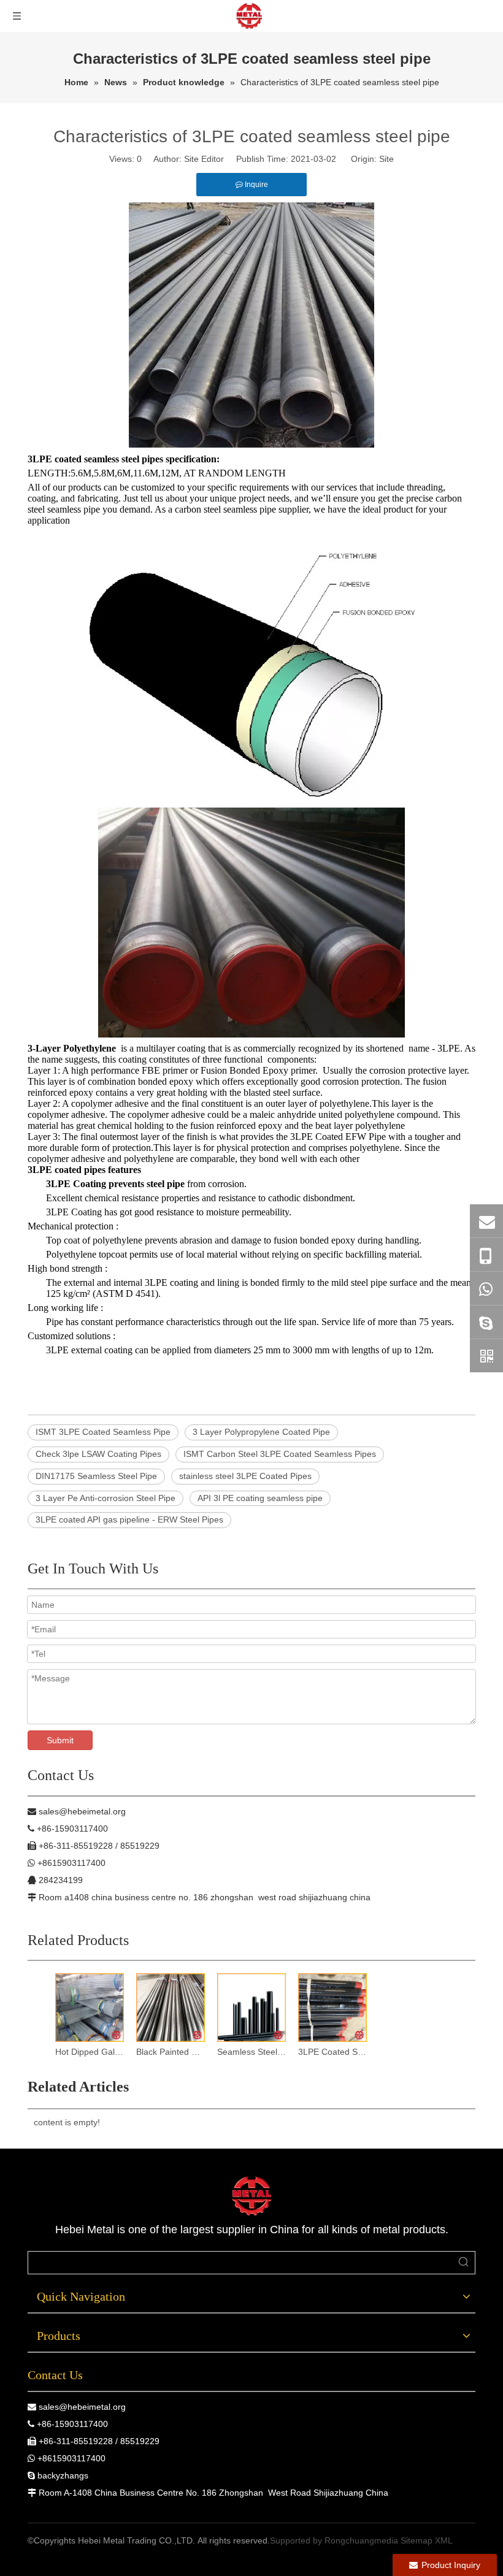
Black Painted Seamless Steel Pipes (171, 2052)
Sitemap (417, 2540)
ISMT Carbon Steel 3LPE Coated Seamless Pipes (280, 1454)
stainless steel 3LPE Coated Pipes (245, 1476)
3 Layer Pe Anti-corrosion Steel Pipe (106, 1498)
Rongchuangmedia (361, 2540)
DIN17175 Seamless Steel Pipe (96, 1476)
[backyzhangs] (486, 1322)
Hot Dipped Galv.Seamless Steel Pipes (90, 2052)
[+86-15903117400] (486, 1255)
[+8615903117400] (486, 1288)
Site (386, 159)
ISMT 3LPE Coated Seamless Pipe (103, 1432)
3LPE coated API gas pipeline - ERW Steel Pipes (129, 1519)
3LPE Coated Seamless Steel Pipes (332, 2052)
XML (444, 2540)
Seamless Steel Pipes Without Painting (251, 2052)
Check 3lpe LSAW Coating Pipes (98, 1454)
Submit (60, 1740)
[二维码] (486, 1356)
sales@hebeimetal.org (82, 2407)
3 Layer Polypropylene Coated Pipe (261, 1432)
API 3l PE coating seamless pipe (260, 1498)
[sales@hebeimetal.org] (486, 1221)
